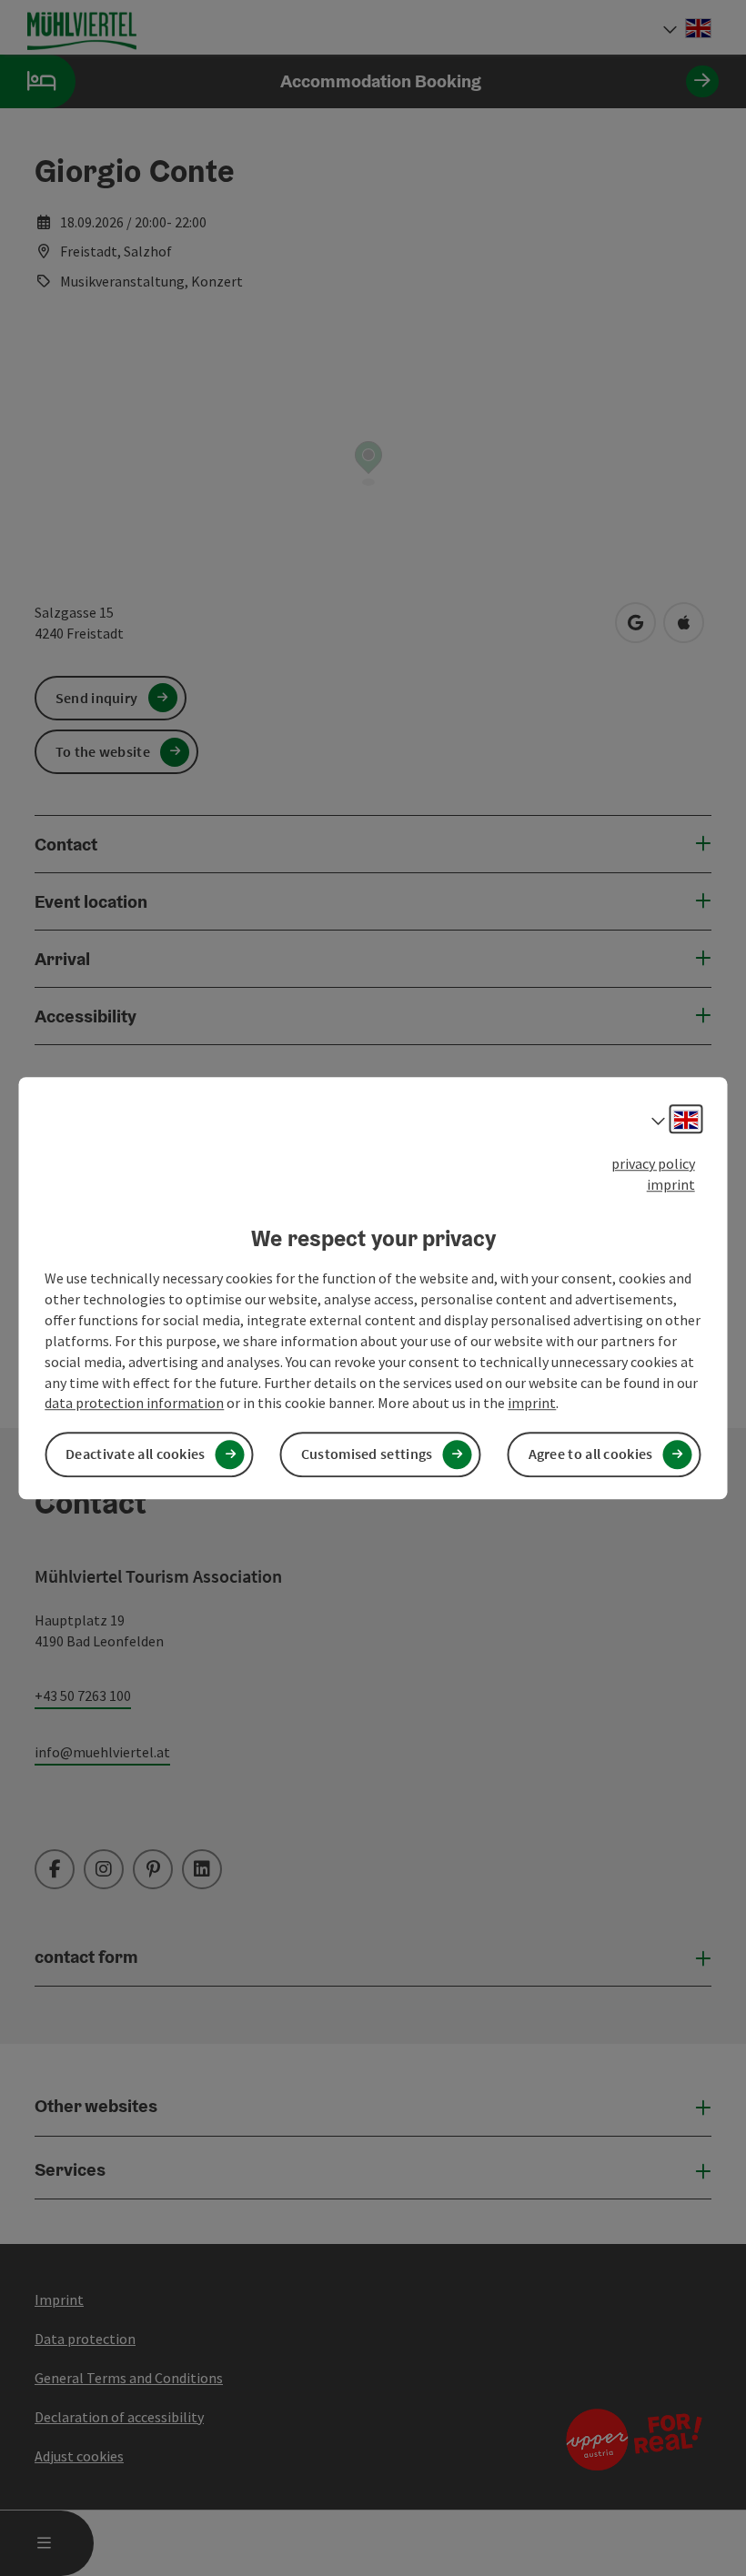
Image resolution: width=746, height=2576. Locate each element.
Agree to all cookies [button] (591, 1454)
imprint (671, 1184)
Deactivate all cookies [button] (136, 1454)
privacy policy (653, 1163)
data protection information (134, 1404)
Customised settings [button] (367, 1454)
